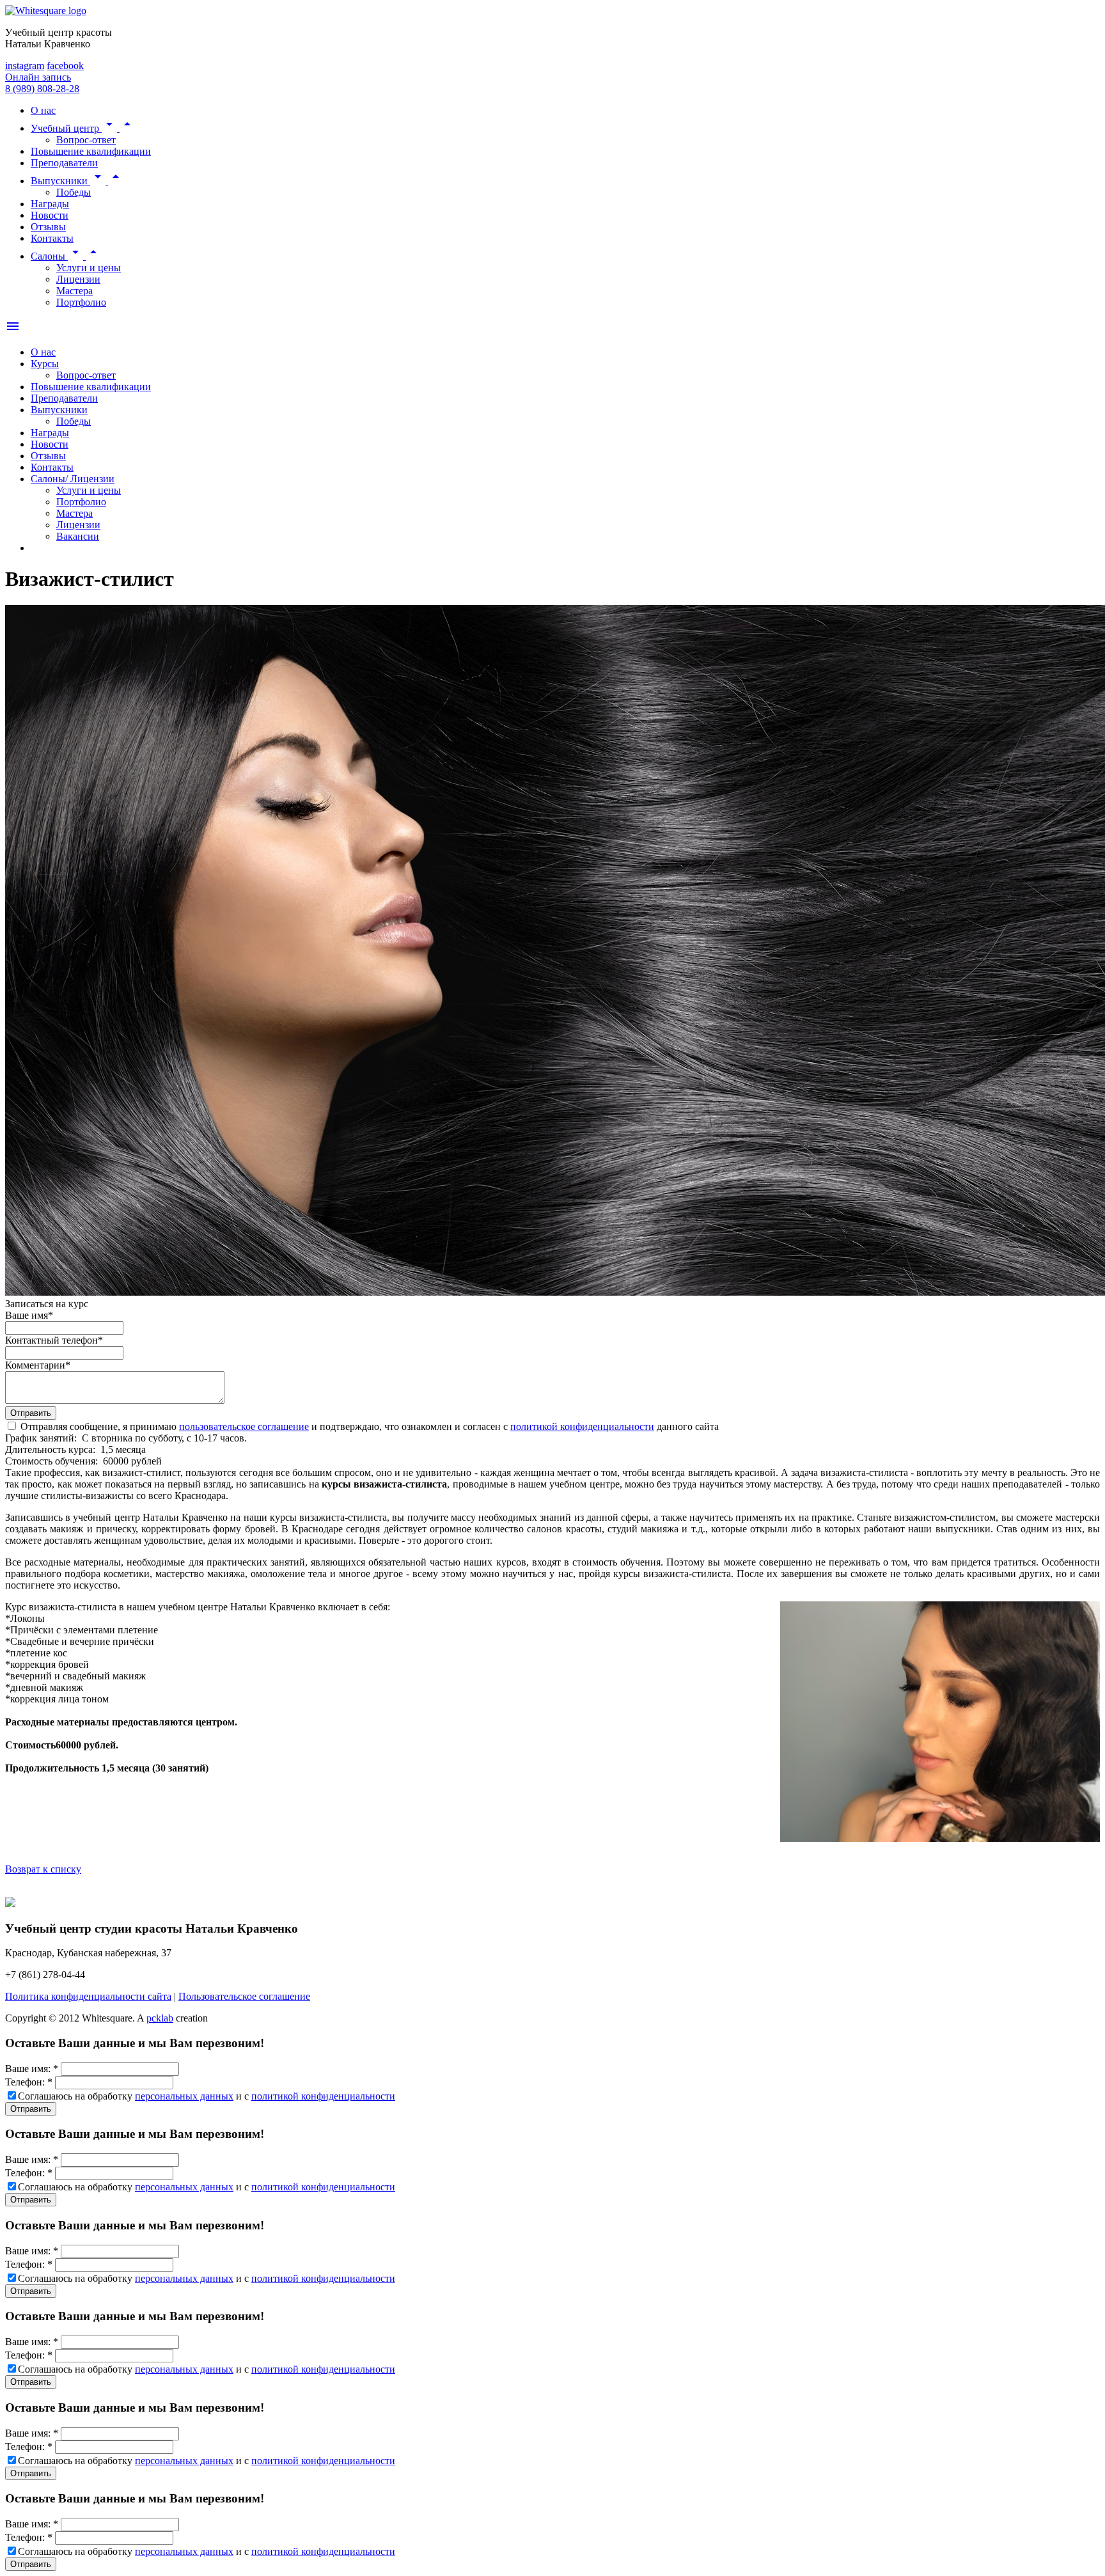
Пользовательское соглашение (244, 1996)
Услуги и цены (89, 268)
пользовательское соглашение (244, 1426)
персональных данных (184, 2096)
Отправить (31, 2109)
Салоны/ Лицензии (73, 479)
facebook (65, 66)
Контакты (52, 467)
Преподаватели (64, 398)
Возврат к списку (43, 1869)
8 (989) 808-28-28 (42, 89)
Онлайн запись (38, 77)
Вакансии (78, 536)
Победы (74, 192)
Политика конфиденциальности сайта (88, 1996)
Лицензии (78, 279)
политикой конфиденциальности (582, 1426)
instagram (25, 66)
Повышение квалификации (91, 387)
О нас (43, 352)
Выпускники (59, 410)
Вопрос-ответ (86, 140)
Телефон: (29, 2082)
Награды (50, 433)
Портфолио (81, 302)
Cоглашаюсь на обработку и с (207, 2096)
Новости (50, 444)
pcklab (160, 2018)
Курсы (45, 364)
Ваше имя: (32, 2069)
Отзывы (48, 456)
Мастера (74, 291)
